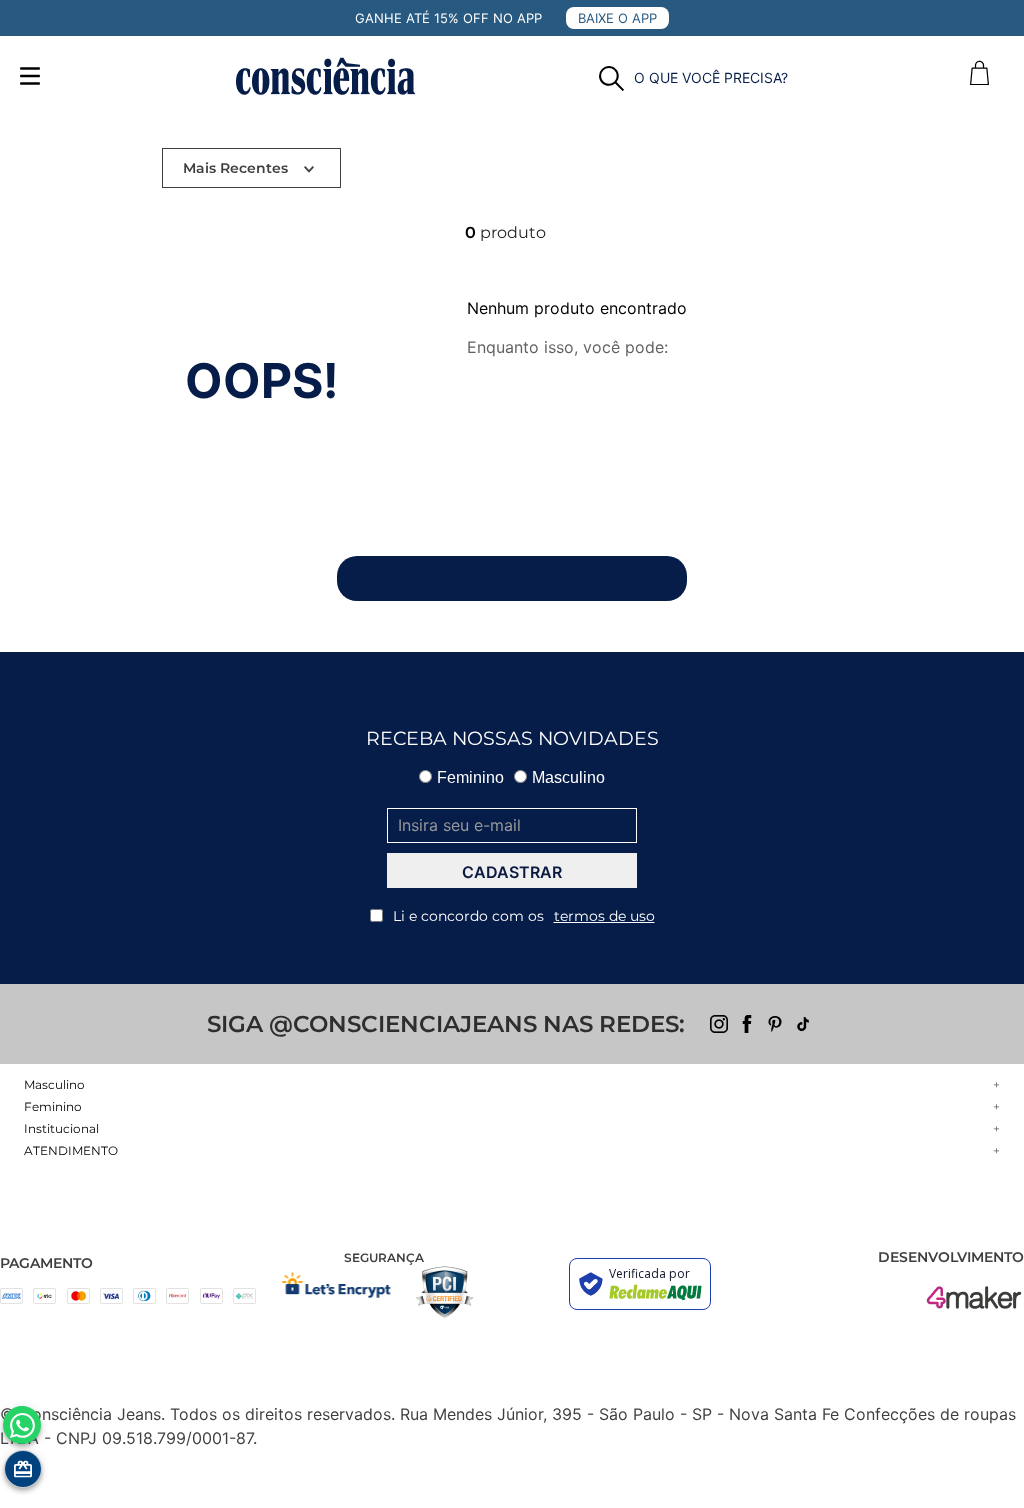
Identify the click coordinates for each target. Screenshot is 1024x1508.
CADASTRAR (512, 872)
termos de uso (604, 916)
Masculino (568, 777)
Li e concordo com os (524, 916)
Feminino (470, 777)
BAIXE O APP (617, 18)
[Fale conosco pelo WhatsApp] (22, 1425)
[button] (693, 78)
